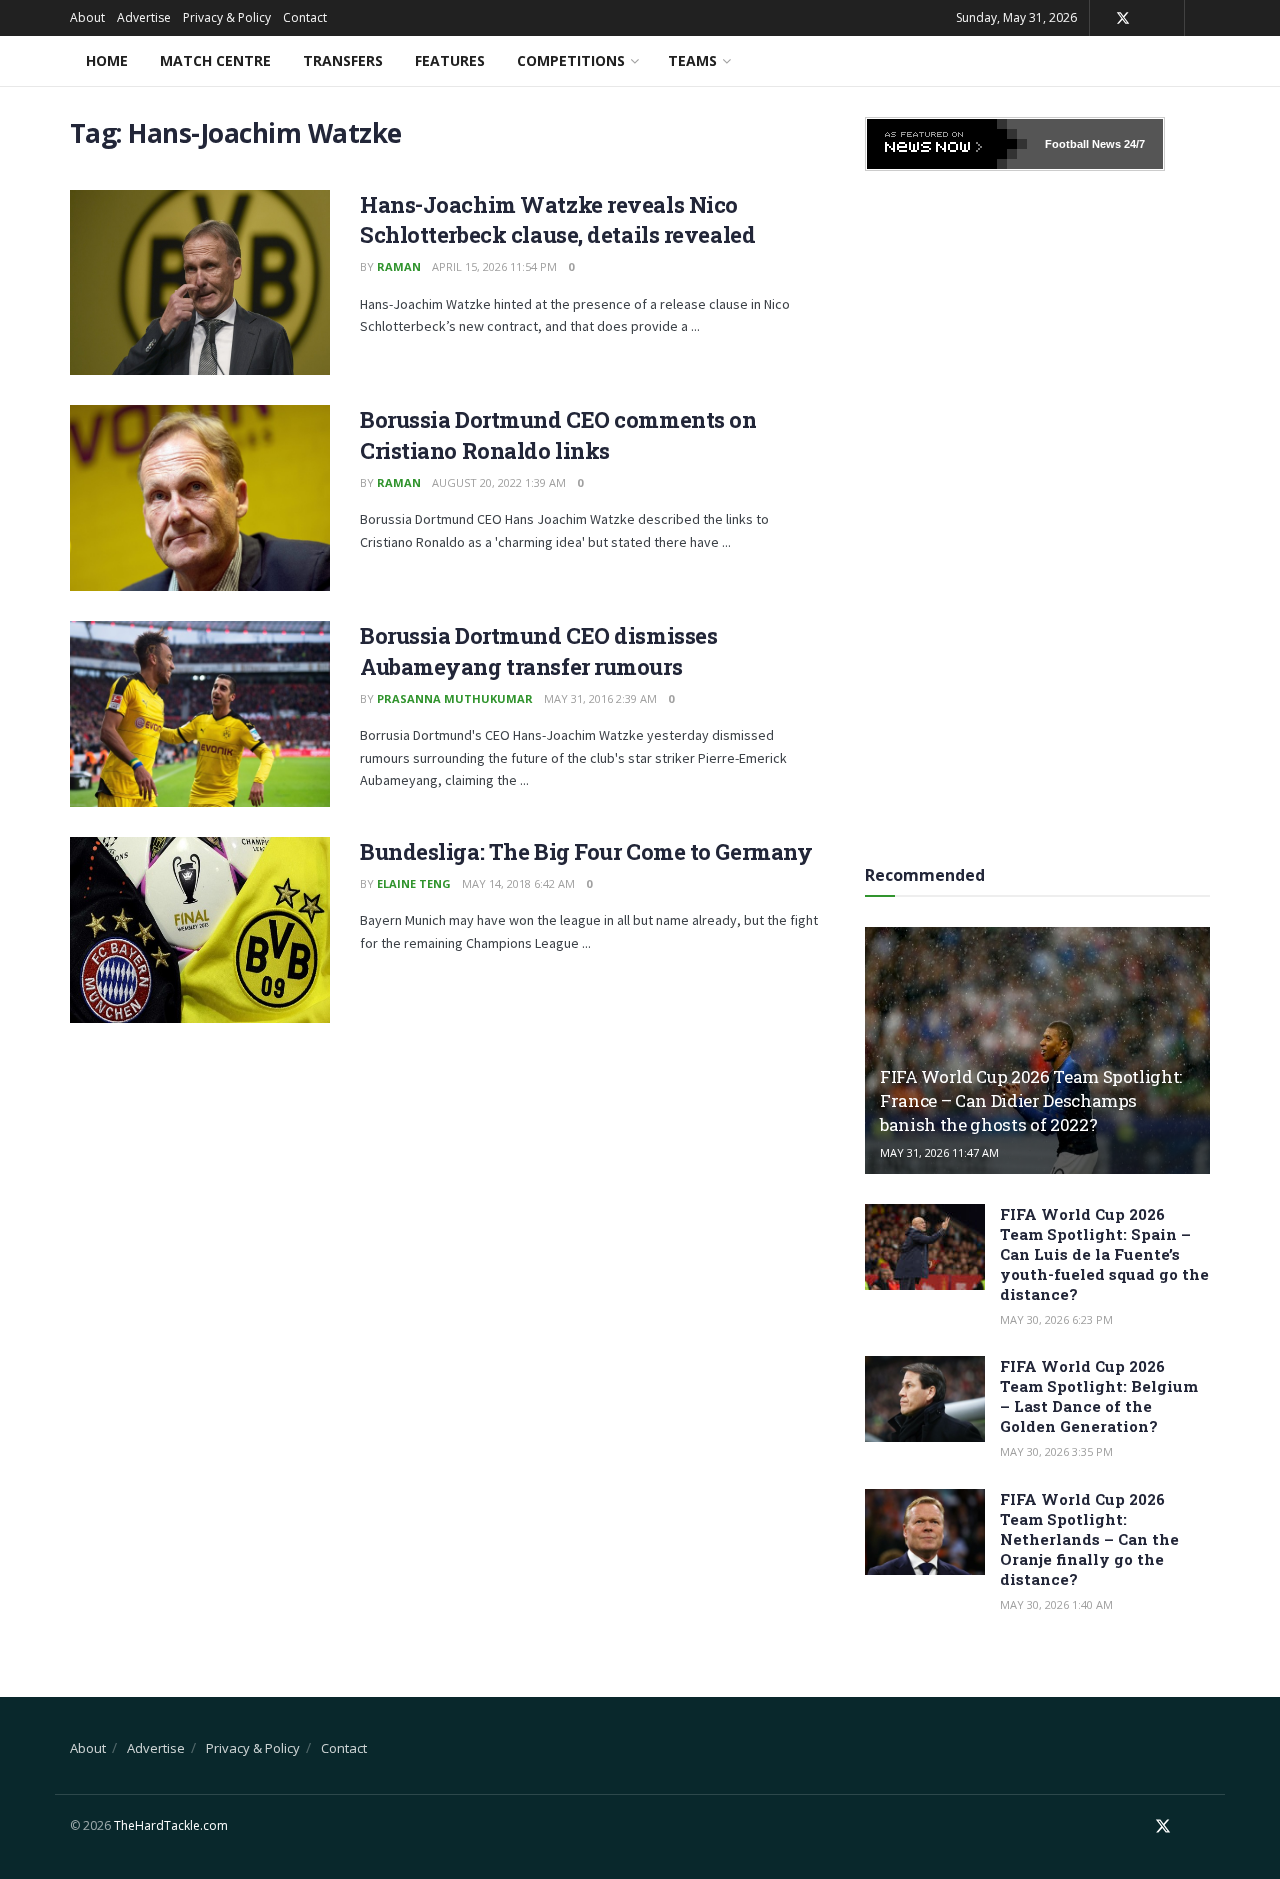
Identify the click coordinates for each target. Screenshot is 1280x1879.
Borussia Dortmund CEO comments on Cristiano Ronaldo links (558, 435)
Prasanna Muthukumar (455, 698)
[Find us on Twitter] (1123, 18)
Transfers (343, 60)
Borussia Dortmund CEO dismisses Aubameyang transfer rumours (538, 651)
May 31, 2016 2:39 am (600, 698)
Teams (692, 60)
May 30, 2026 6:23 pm (1056, 1319)
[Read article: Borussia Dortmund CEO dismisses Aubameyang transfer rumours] (200, 714)
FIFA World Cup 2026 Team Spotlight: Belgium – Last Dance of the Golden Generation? (1099, 1396)
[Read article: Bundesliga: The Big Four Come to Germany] (200, 930)
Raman (399, 266)
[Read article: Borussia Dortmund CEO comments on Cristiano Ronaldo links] (200, 498)
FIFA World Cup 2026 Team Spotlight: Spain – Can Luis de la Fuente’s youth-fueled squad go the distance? (1104, 1254)
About (87, 17)
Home (107, 60)
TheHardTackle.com (171, 1825)
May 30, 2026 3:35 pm (1056, 1451)
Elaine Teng (414, 883)
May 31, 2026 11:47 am (939, 1152)
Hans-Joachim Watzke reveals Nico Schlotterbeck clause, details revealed (557, 220)
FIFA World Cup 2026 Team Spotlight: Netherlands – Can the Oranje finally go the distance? (1089, 1539)
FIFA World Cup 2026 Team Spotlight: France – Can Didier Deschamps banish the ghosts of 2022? (1031, 1100)
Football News (1083, 144)
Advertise (144, 17)
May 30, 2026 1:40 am (1056, 1604)
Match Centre (215, 60)
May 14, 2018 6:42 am (518, 883)
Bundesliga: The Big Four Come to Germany (586, 851)
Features (450, 60)
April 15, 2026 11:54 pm (494, 266)
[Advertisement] (1038, 511)
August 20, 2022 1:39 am (499, 482)
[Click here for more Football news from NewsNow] (947, 144)
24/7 (1133, 144)
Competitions (571, 60)
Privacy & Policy (227, 17)
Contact (305, 17)
